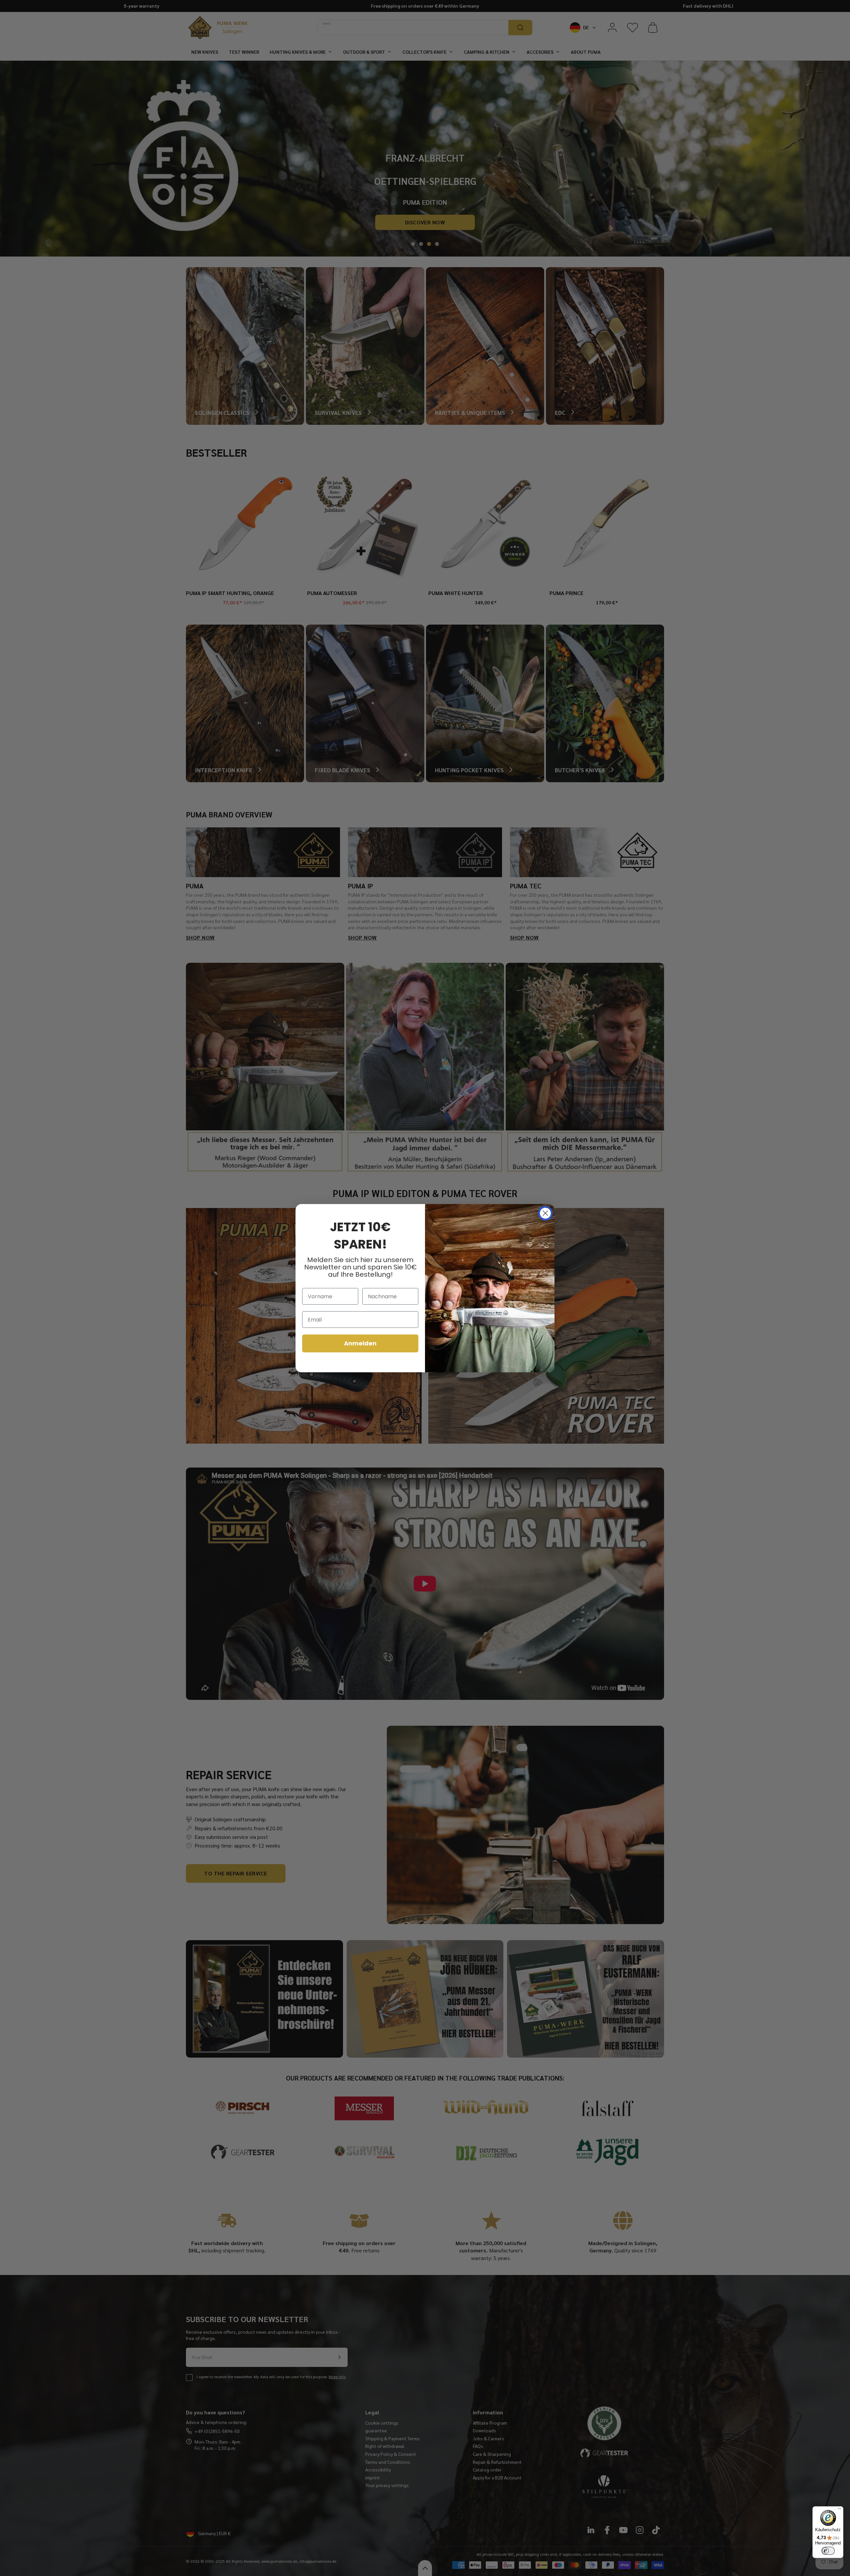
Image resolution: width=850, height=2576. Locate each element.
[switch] (828, 2551)
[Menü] (839, 2510)
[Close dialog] (545, 1213)
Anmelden (360, 1343)
